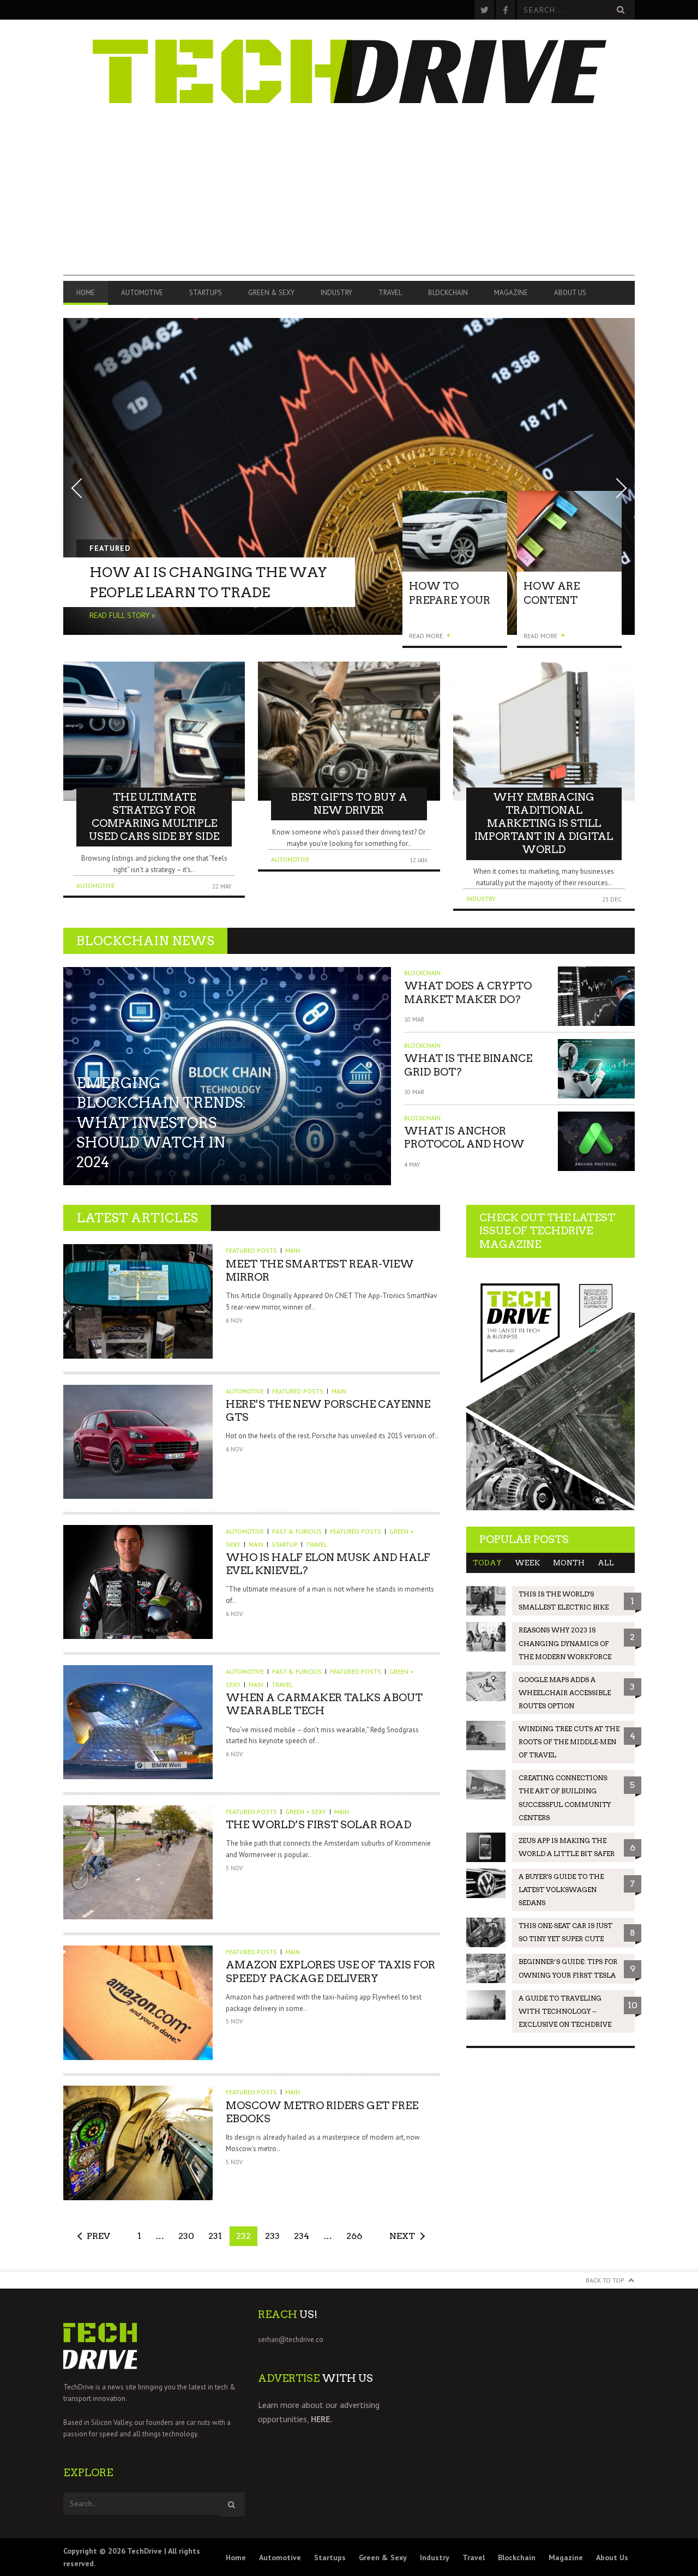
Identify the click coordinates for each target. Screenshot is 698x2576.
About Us (570, 293)
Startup (285, 1544)
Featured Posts (251, 1250)
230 (186, 2236)
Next (402, 2236)
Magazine (511, 293)
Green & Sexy (271, 293)
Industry (336, 293)
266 (354, 2236)
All (606, 1563)
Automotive (142, 293)
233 (272, 2236)
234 (302, 2236)
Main (293, 1250)
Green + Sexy (306, 1812)
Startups (206, 293)
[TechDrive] (349, 68)
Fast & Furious (297, 1531)
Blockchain (448, 293)
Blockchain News (145, 941)
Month (569, 1563)
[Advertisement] (349, 199)
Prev (98, 2236)
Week (527, 1563)
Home (86, 293)
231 (215, 2236)
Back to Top (605, 2280)
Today (487, 1563)
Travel (390, 293)
